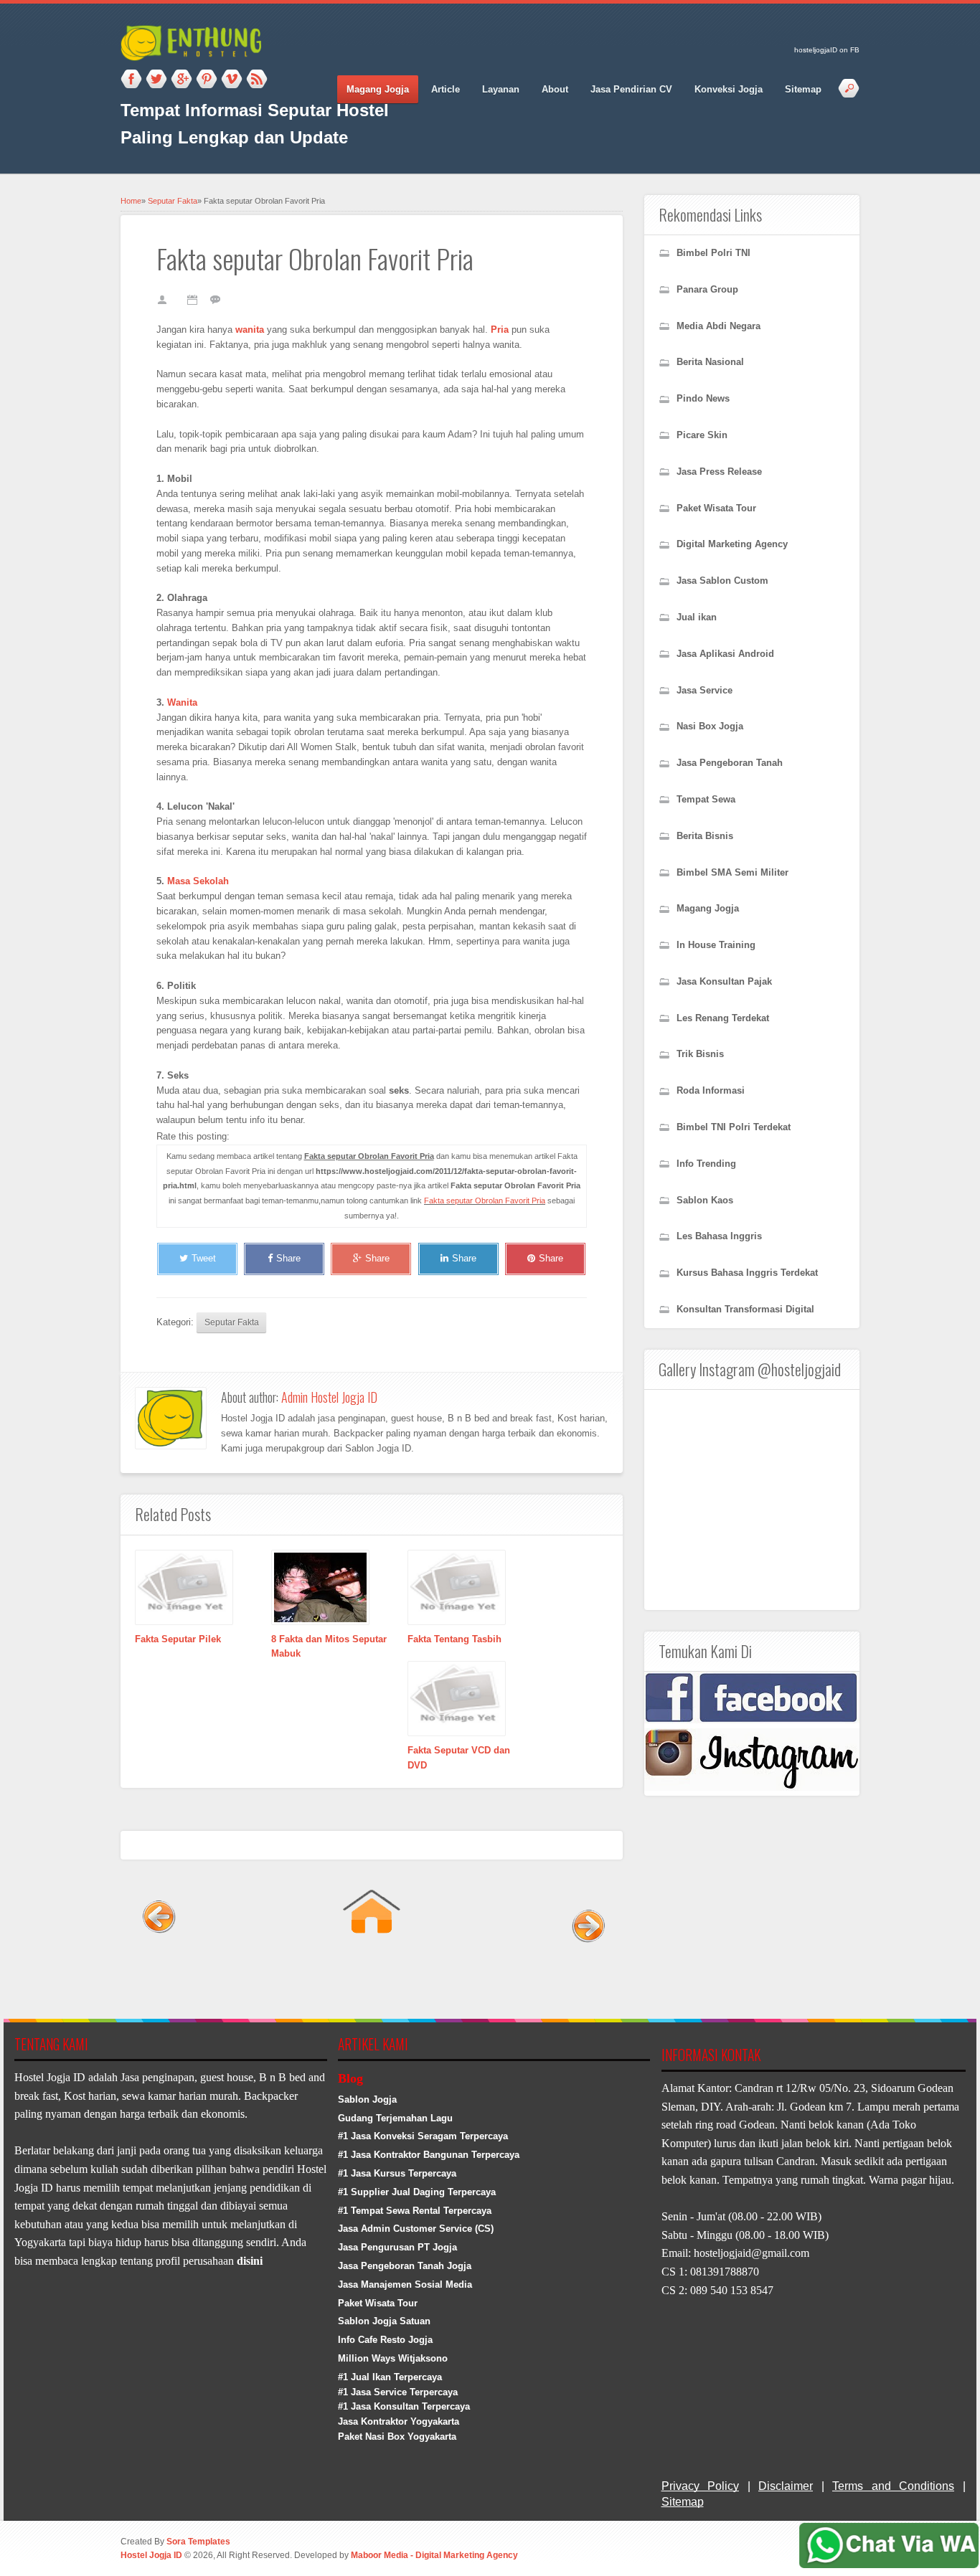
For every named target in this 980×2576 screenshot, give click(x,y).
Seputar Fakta (173, 201)
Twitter (156, 80)
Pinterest (207, 80)
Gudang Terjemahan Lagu (395, 2118)
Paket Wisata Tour (378, 2303)
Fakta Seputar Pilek (178, 1639)
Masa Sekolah (198, 881)
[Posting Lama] (585, 1975)
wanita (250, 330)
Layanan (501, 89)
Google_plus (182, 80)
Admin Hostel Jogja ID (329, 1397)
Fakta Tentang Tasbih (454, 1639)
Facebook (131, 80)
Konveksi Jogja (729, 89)
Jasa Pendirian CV (631, 89)
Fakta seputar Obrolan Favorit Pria (485, 1201)
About (555, 89)
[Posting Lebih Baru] (158, 1975)
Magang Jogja (378, 89)
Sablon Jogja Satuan (384, 2321)
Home (131, 201)
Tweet (204, 1258)
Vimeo (232, 80)
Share (288, 1258)
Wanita (182, 702)
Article (446, 89)
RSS (257, 80)
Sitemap (803, 89)
